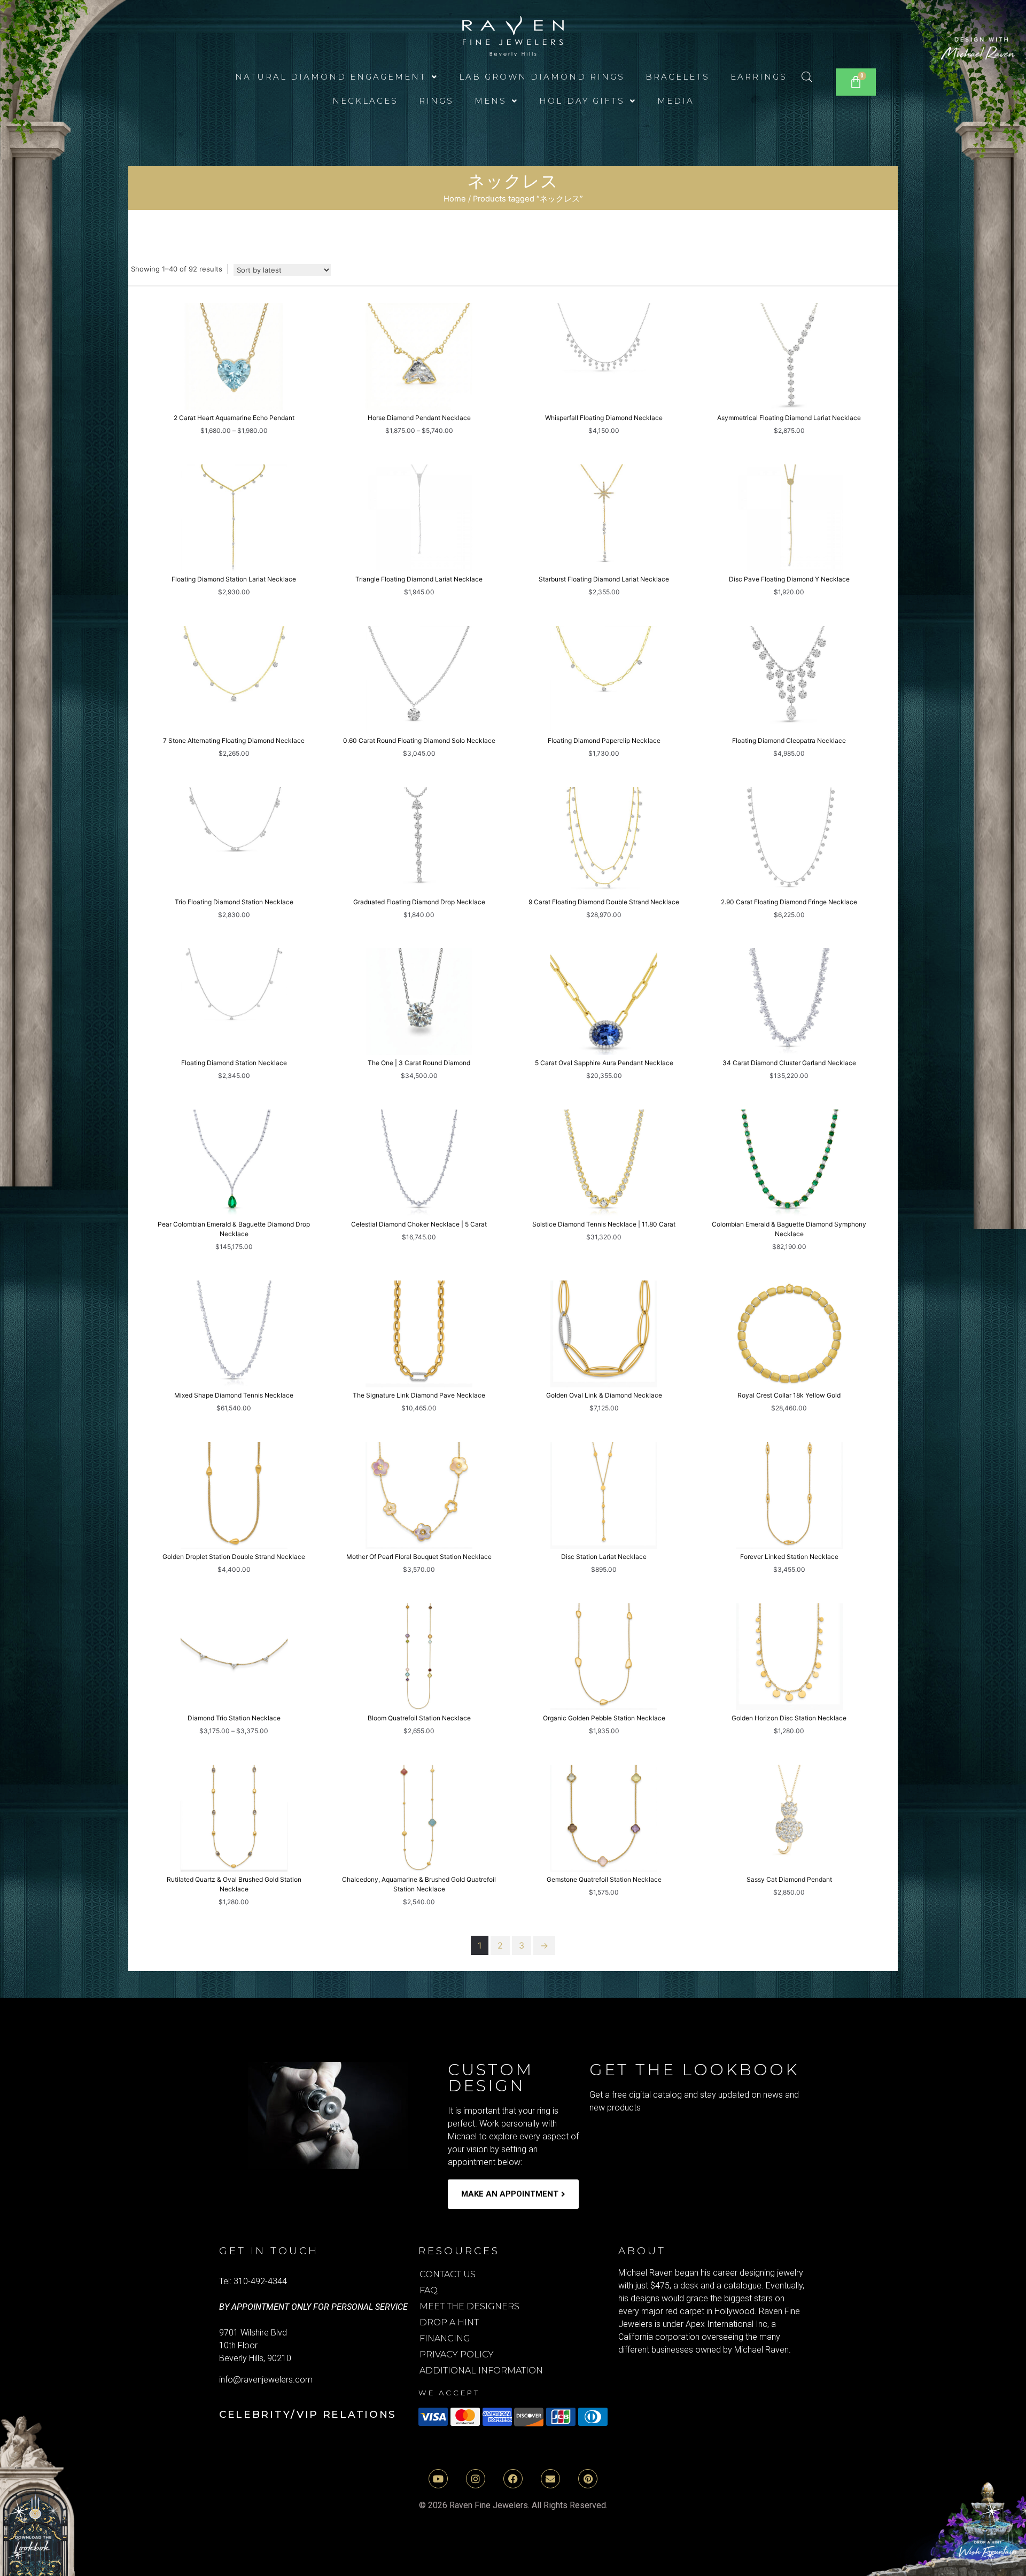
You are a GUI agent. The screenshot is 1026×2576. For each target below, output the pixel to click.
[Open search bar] (807, 77)
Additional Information (481, 2371)
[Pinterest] (588, 2479)
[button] (337, 77)
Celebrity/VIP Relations (308, 2414)
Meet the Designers (469, 2306)
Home (455, 199)
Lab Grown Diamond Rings (542, 77)
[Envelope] (550, 2479)
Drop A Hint (449, 2322)
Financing (445, 2338)
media (676, 101)
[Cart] (856, 82)
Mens (491, 101)
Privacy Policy (457, 2354)
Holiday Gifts (582, 101)
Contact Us (448, 2274)
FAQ (429, 2290)
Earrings (759, 77)
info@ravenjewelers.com (266, 2380)
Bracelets (678, 77)
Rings (436, 101)
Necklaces (365, 101)
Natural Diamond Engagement (331, 77)
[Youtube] (438, 2479)
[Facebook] (513, 2479)
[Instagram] (476, 2479)
